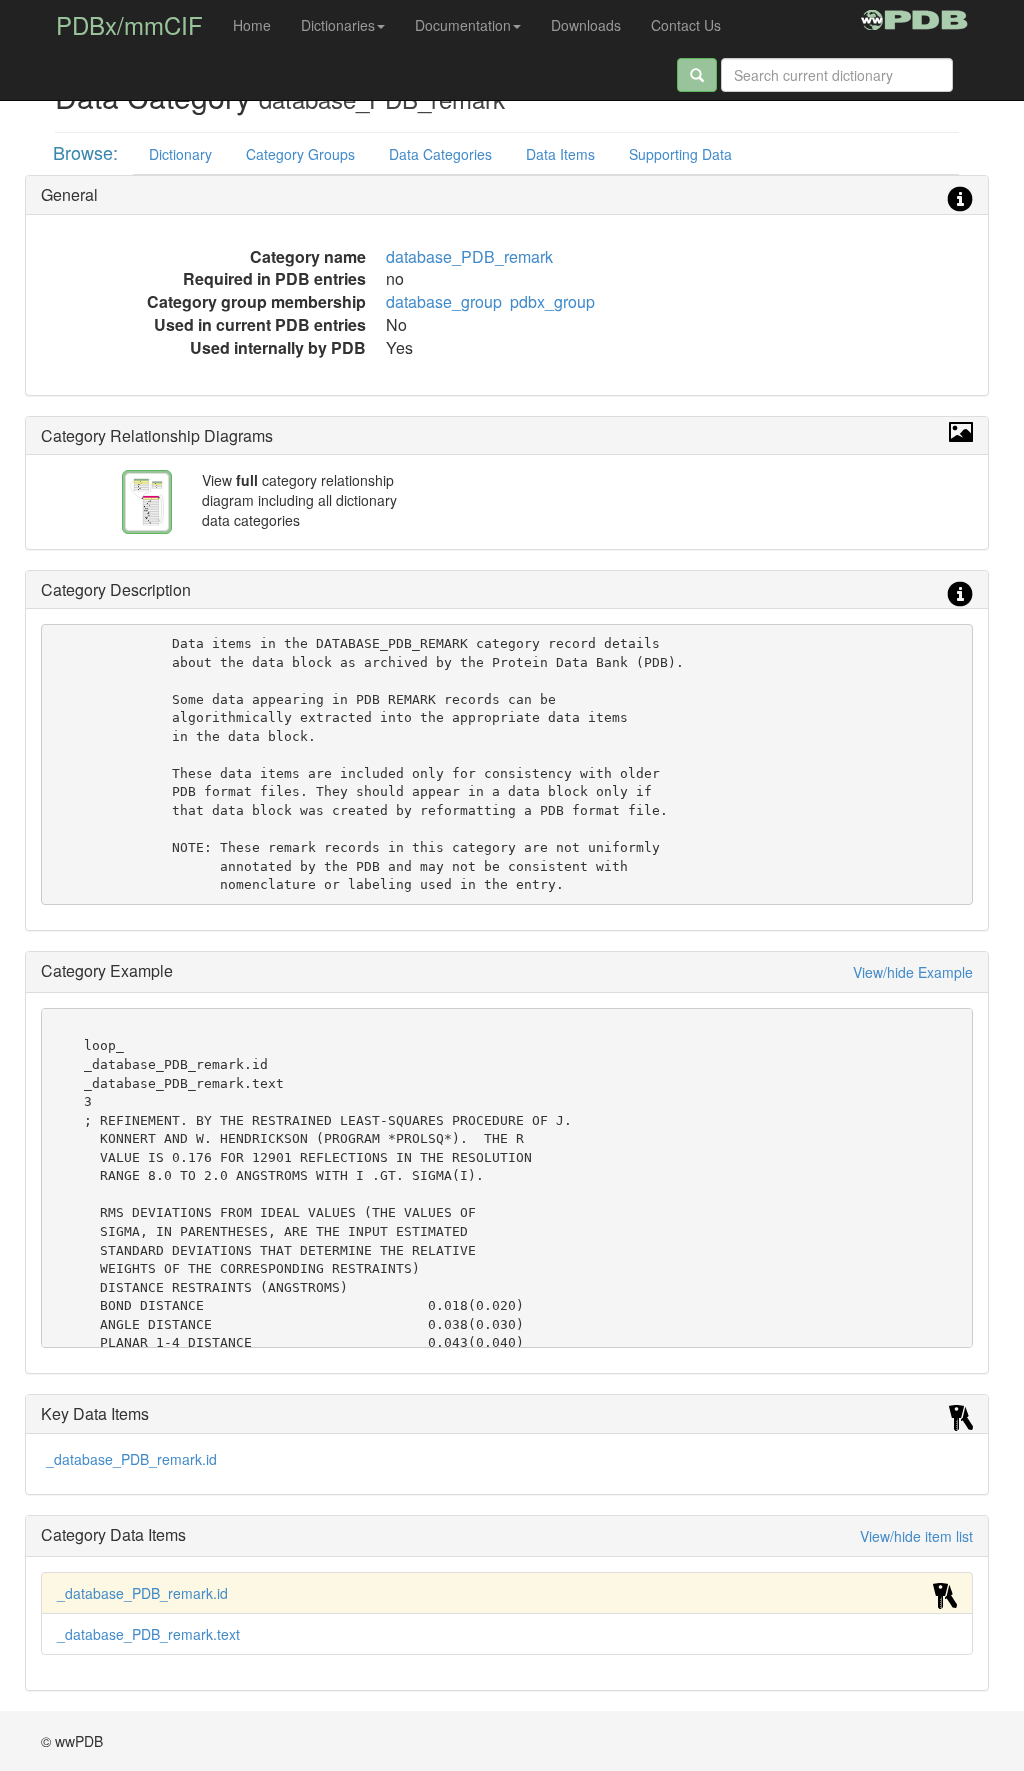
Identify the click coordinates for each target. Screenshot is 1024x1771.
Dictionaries (338, 25)
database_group (444, 301)
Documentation (463, 25)
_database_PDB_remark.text (148, 1634)
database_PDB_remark (469, 256)
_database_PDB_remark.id (131, 1459)
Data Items (560, 154)
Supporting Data (680, 154)
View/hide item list (916, 1536)
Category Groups (300, 154)
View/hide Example (913, 972)
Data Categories (440, 154)
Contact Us (686, 25)
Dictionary (180, 154)
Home (252, 25)
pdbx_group (552, 301)
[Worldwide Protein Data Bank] (914, 17)
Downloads (586, 25)
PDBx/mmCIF (129, 24)
